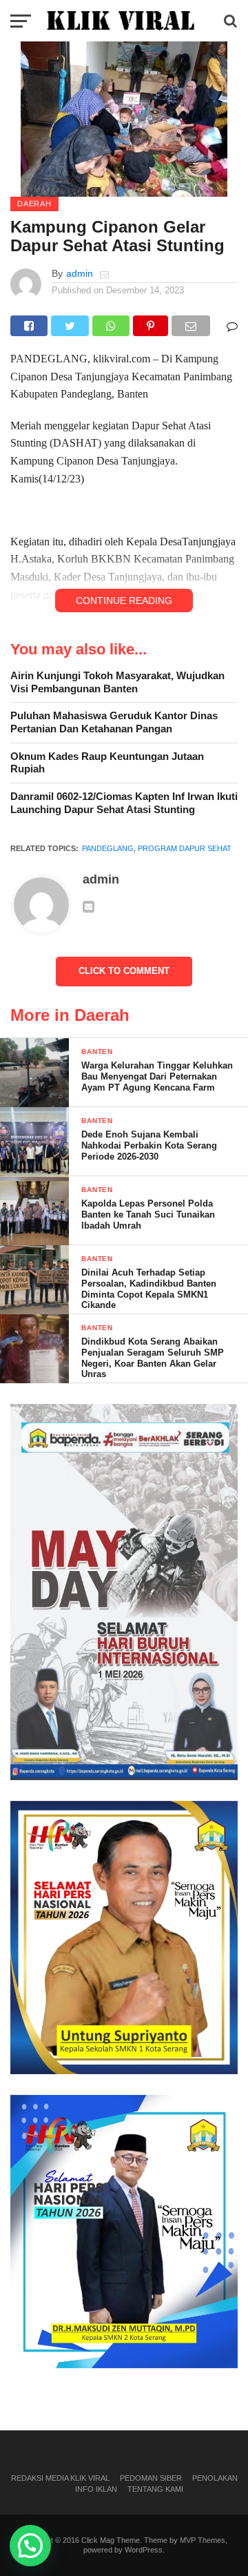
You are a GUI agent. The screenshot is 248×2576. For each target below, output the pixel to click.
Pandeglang (108, 848)
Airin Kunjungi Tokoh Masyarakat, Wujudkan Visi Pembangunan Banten (117, 682)
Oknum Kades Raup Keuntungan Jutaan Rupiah (107, 763)
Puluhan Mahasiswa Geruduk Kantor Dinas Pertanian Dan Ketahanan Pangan (114, 722)
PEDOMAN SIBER (151, 2478)
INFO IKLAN (96, 2489)
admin (80, 273)
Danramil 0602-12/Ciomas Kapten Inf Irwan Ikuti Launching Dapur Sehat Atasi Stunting (124, 803)
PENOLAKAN (215, 2478)
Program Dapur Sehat (185, 848)
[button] (30, 2546)
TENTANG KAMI (155, 2489)
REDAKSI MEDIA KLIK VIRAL (60, 2478)
